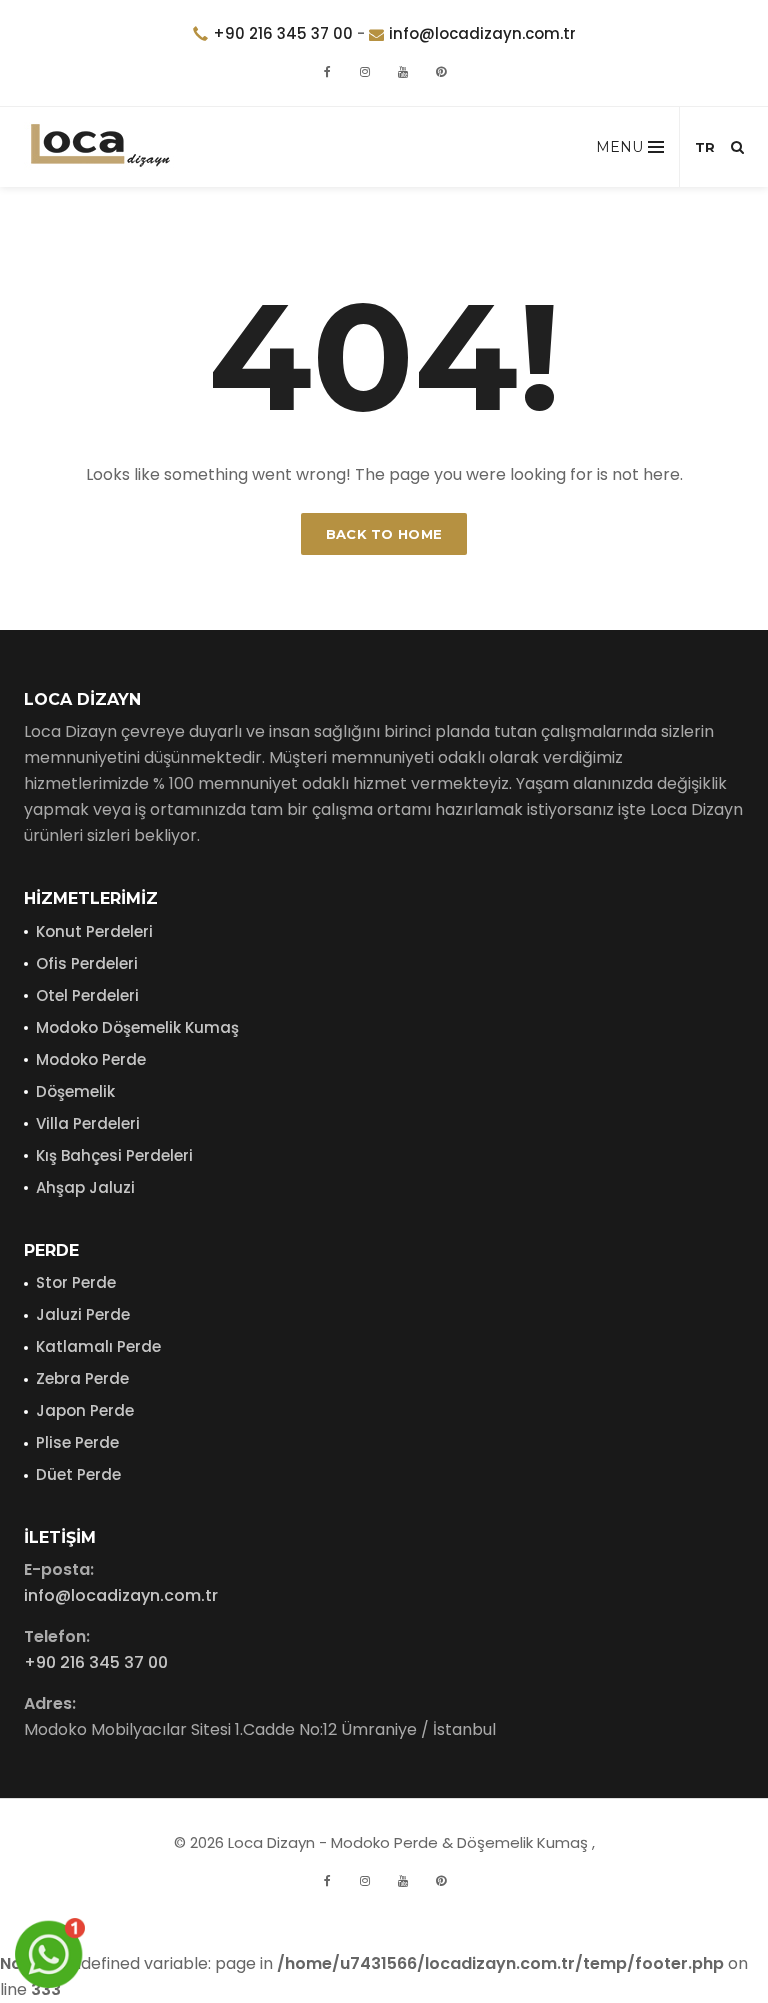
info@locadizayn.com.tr (482, 33)
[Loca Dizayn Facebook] (327, 1881)
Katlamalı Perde (98, 1346)
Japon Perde (85, 1410)
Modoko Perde (91, 1059)
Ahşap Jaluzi (85, 1187)
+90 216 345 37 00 (283, 33)
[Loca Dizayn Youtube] (403, 1881)
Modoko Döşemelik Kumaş (137, 1027)
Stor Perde (76, 1282)
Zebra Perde (82, 1378)
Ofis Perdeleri (87, 963)
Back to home (384, 534)
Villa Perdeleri (88, 1123)
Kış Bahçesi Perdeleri (114, 1155)
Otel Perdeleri (87, 995)
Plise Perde (77, 1442)
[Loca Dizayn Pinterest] (441, 1881)
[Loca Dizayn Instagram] (365, 1881)
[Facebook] (327, 72)
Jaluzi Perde (83, 1314)
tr (705, 147)
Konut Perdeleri (94, 931)
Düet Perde (78, 1474)
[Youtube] (403, 72)
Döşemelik (75, 1091)
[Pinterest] (441, 72)
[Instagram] (365, 72)
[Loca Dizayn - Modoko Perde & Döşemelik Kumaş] (99, 147)
